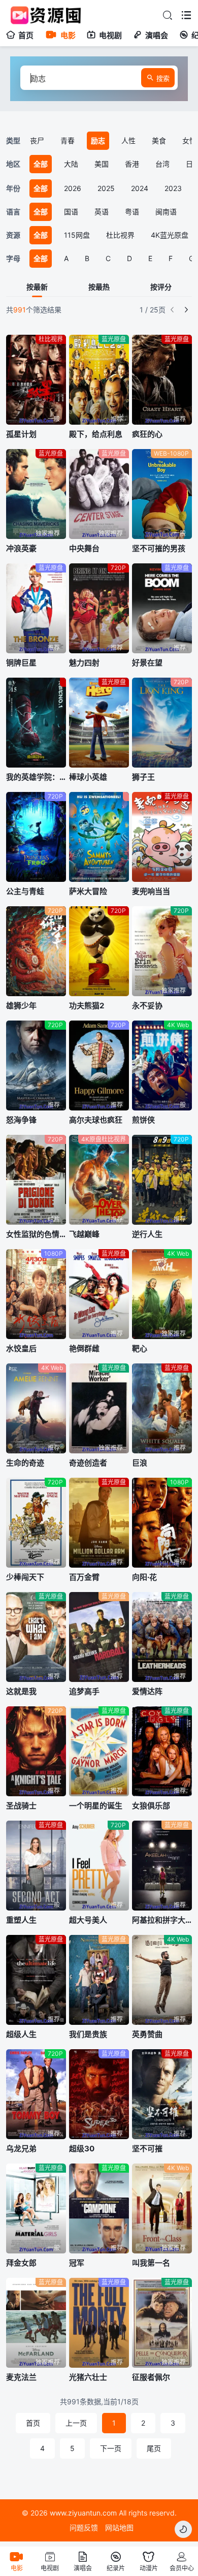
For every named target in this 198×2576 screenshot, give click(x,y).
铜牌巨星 (21, 663)
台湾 (162, 164)
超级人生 (21, 2034)
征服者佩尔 (151, 2377)
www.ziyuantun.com (83, 2513)
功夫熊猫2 (87, 1006)
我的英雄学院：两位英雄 (36, 777)
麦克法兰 (21, 2377)
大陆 (71, 164)
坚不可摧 (147, 2149)
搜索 (163, 78)
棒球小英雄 (88, 777)
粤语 (132, 212)
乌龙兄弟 (21, 2149)
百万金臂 (84, 1577)
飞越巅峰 (84, 1234)
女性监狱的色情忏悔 (36, 1234)
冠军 (77, 2263)
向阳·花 (144, 1577)
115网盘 (77, 235)
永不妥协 (147, 1006)
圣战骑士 (21, 1806)
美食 (159, 140)
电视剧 (110, 35)
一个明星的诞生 (96, 1806)
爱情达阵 (147, 1691)
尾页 (154, 2448)
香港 (132, 164)
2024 (140, 188)
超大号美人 (88, 1920)
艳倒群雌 (84, 1348)
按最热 (99, 287)
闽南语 (166, 212)
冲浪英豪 (21, 548)
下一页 (111, 2448)
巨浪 (140, 1463)
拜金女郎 (21, 2263)
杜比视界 (120, 235)
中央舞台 (84, 548)
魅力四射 (84, 663)
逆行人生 (147, 1234)
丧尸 (37, 140)
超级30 (82, 2149)
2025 (106, 188)
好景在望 (147, 663)
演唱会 (157, 35)
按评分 (161, 287)
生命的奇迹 (25, 1463)
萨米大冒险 (88, 891)
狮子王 (143, 777)
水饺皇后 (21, 1348)
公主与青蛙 (25, 891)
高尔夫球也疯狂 (96, 1120)
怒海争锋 (21, 1120)
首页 (26, 35)
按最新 (37, 287)
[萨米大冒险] (99, 837)
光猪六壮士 (88, 2377)
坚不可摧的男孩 (159, 548)
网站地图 (119, 2527)
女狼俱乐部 (151, 1806)
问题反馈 (84, 2527)
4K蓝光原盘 (170, 235)
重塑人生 (21, 1920)
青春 (68, 140)
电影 (68, 35)
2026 (73, 188)
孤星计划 (21, 434)
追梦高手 (84, 1691)
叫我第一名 (151, 2263)
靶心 (140, 1348)
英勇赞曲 (147, 2034)
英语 (102, 212)
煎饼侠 (143, 1120)
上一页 (76, 2423)
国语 (71, 212)
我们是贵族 (88, 2034)
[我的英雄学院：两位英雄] (36, 723)
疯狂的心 (147, 434)
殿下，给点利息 (96, 434)
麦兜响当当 (151, 891)
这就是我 (21, 1691)
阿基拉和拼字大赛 (162, 1920)
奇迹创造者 (88, 1463)
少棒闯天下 (25, 1577)
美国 (102, 164)
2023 (173, 188)
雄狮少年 (21, 1006)
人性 (128, 140)
